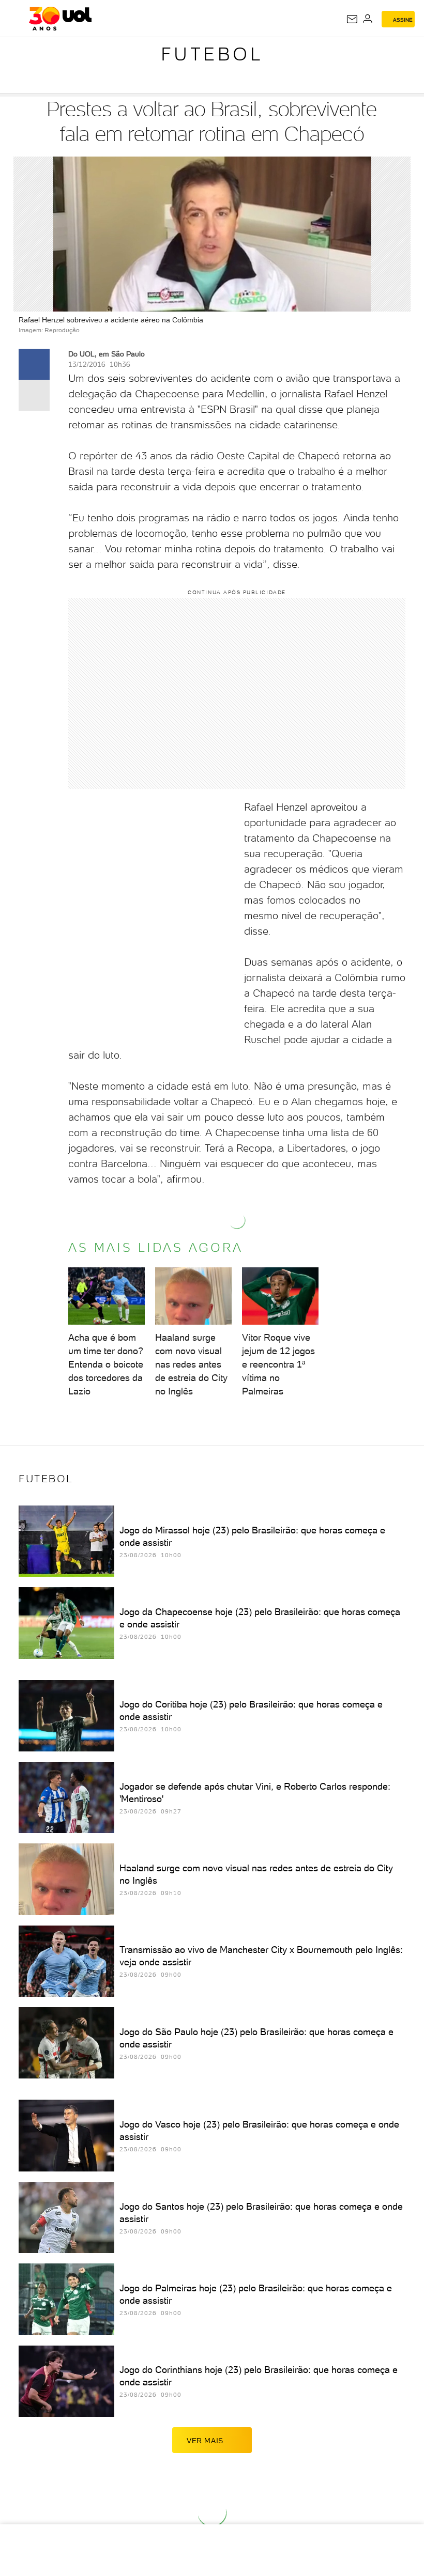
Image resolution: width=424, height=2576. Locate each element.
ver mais (205, 2441)
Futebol (212, 54)
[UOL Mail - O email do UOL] (352, 19)
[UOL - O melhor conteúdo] (60, 19)
